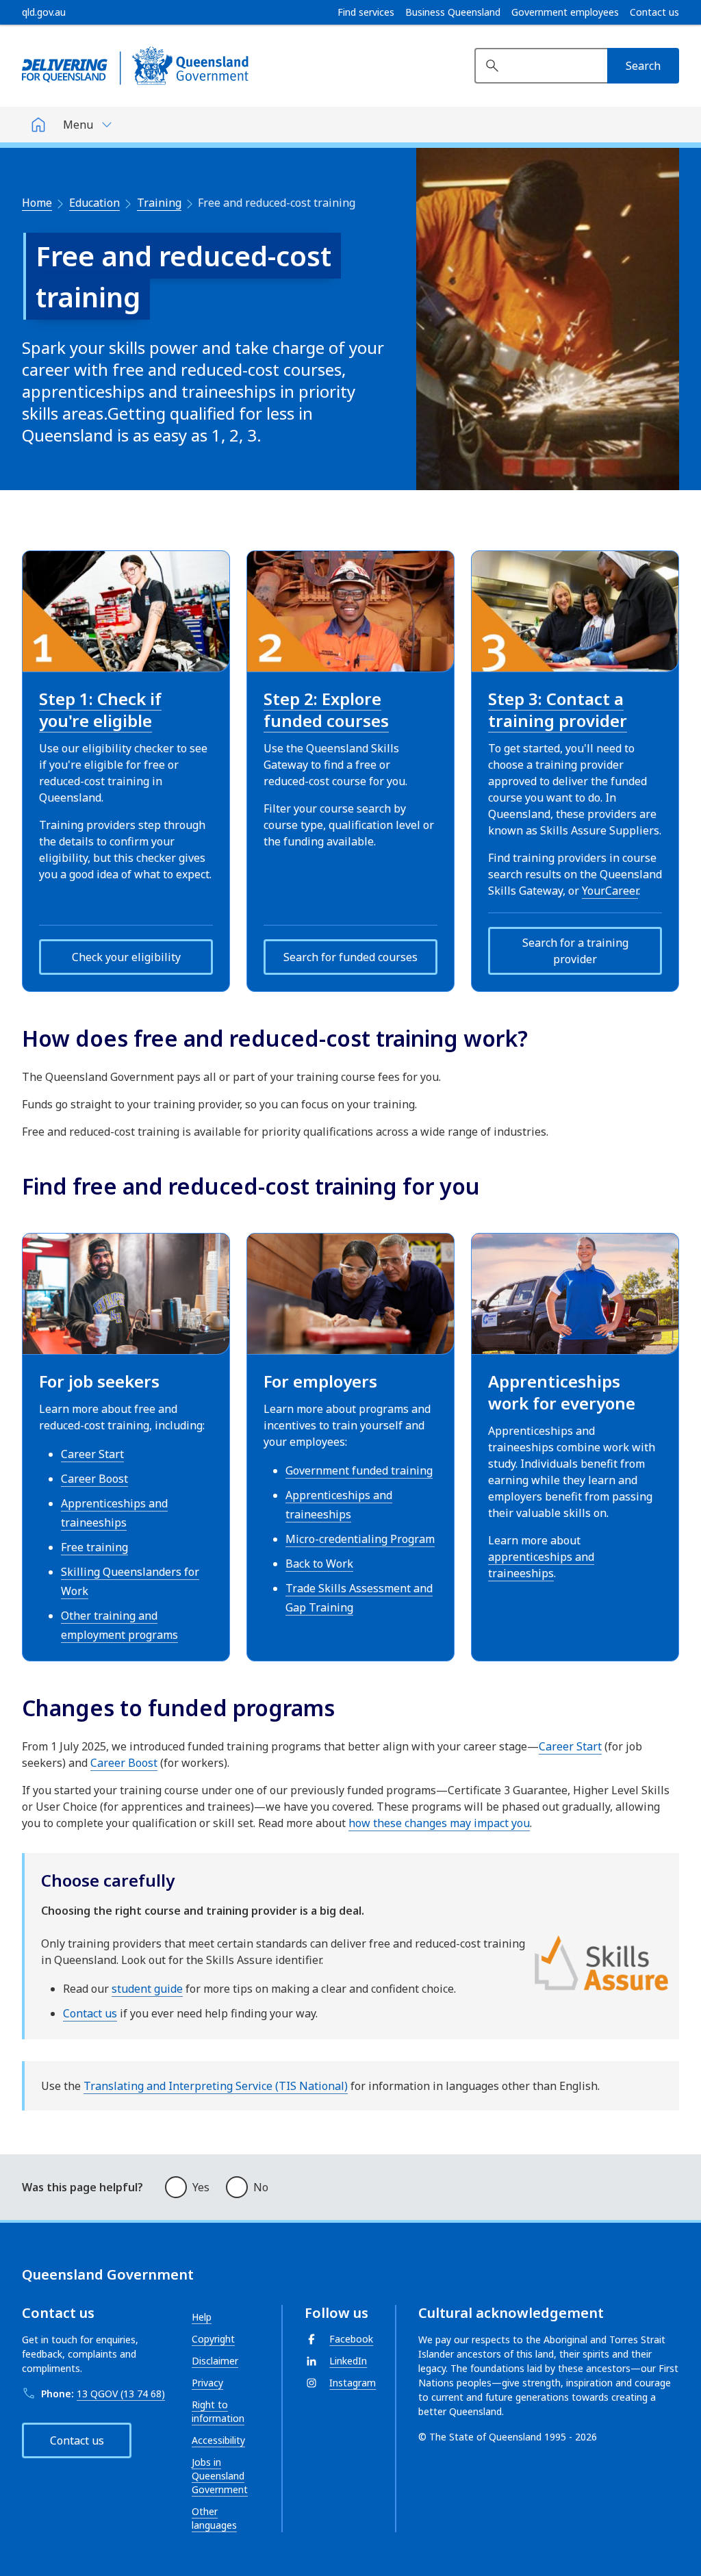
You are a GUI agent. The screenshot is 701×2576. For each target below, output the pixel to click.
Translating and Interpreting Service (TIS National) (216, 2086)
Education (94, 203)
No (261, 2187)
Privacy (207, 2383)
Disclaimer (215, 2361)
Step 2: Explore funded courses (326, 710)
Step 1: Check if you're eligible (100, 710)
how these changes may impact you (439, 1823)
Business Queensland (453, 12)
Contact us (654, 12)
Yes (201, 2187)
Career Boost (94, 1479)
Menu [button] (78, 125)
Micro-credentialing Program (360, 1539)
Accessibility (218, 2440)
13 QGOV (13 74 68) (121, 2394)
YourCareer (610, 891)
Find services (366, 12)
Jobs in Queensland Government (220, 2476)
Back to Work (319, 1564)
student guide (147, 1989)
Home (37, 203)
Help (202, 2317)
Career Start (92, 1454)
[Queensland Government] (135, 66)
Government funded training (359, 1470)
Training (159, 203)
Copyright (213, 2339)
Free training (94, 1547)
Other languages (214, 2518)
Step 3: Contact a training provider (558, 710)
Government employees (565, 12)
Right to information (218, 2411)
